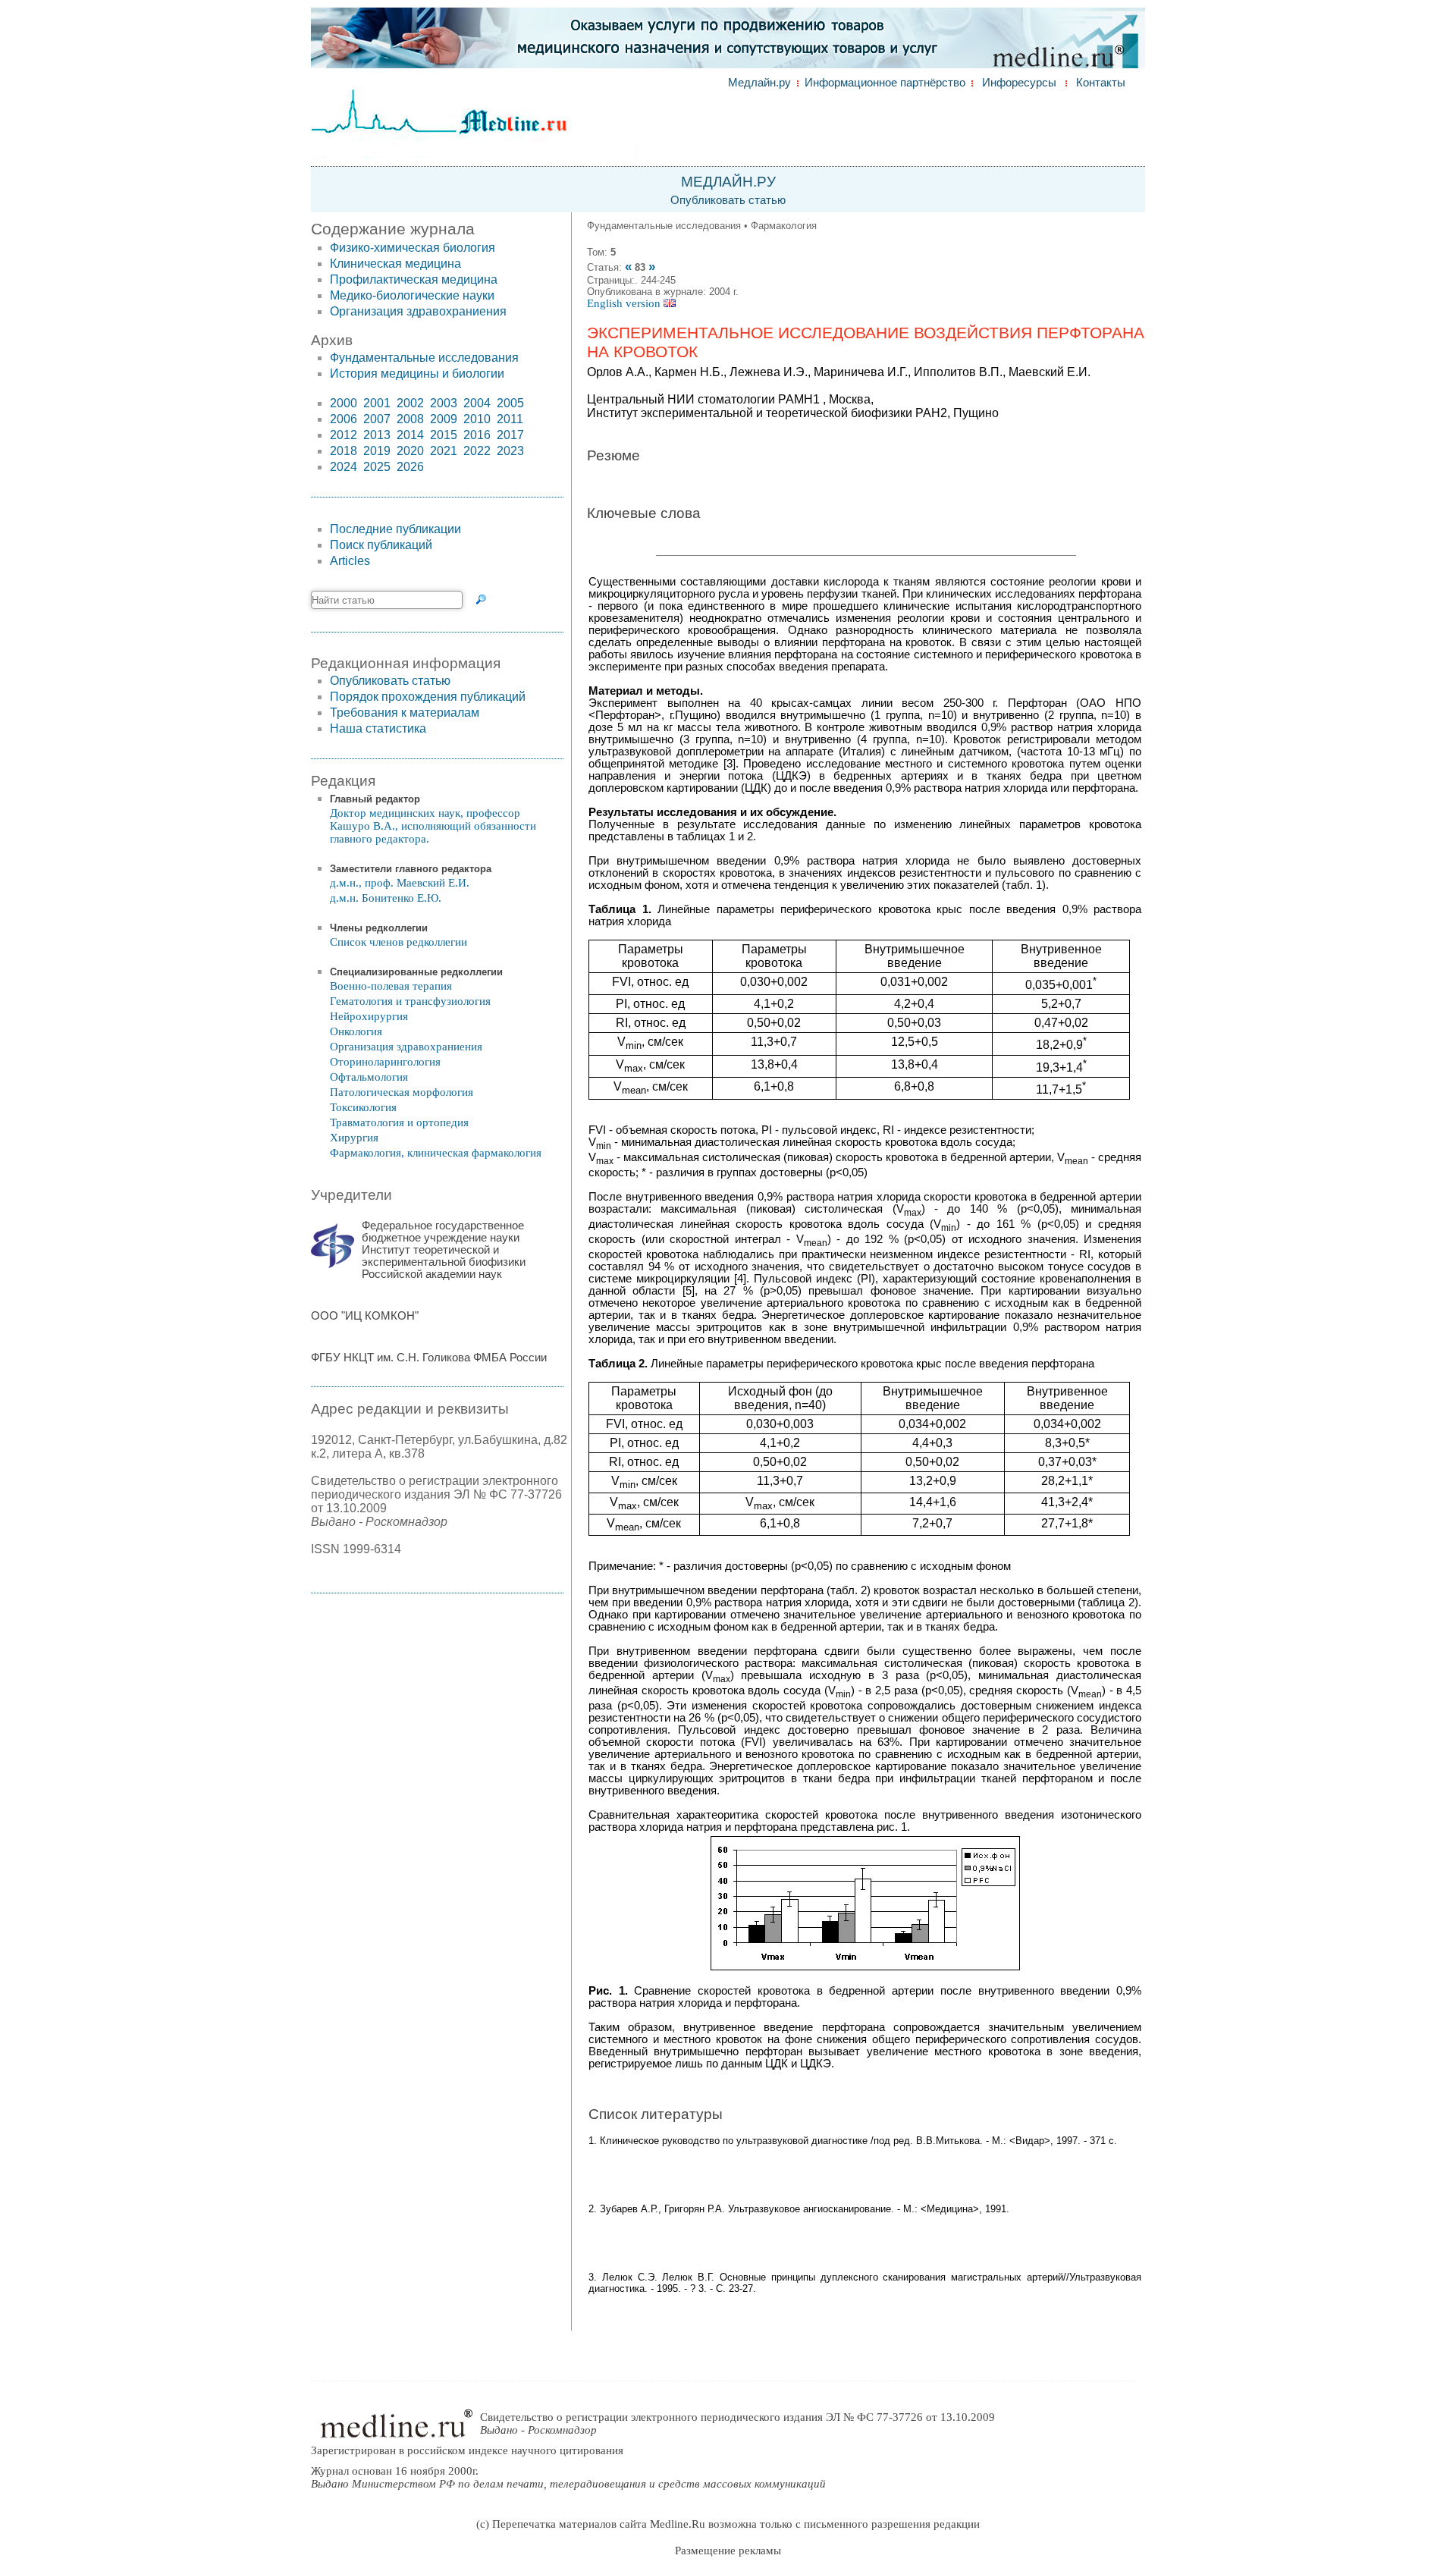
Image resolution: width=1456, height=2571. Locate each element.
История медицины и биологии (417, 374)
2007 (377, 419)
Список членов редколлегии (399, 942)
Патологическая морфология (402, 1092)
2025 (377, 467)
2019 (377, 451)
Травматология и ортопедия (399, 1122)
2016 (477, 435)
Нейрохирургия (369, 1016)
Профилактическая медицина (414, 279)
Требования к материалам (405, 713)
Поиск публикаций (381, 545)
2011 (510, 419)
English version (625, 303)
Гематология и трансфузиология (410, 1001)
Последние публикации (395, 529)
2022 (477, 451)
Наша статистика (378, 728)
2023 (510, 451)
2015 (444, 435)
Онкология (356, 1031)
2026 (410, 467)
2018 (344, 451)
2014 (410, 435)
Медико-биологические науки (412, 295)
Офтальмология (369, 1077)
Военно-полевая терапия (391, 986)
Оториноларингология (385, 1062)
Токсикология (363, 1107)
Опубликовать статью (728, 200)
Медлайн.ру (759, 83)
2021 (444, 451)
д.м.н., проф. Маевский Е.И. (400, 883)
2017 (510, 435)
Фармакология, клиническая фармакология (436, 1153)
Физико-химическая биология (413, 248)
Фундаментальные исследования (424, 358)
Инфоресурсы (1019, 83)
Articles (350, 561)
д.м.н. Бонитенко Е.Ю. (386, 898)
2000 (344, 403)
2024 (344, 467)
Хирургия (354, 1138)
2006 (344, 419)
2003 (444, 403)
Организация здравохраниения (418, 311)
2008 (410, 419)
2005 (510, 403)
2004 (477, 403)
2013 (377, 435)
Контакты (1101, 83)
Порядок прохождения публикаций (428, 697)
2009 (444, 419)
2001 (377, 403)
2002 (410, 403)
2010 (477, 419)
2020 (410, 451)
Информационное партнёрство (885, 83)
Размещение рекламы (728, 2551)
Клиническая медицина (395, 264)
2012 (344, 435)
